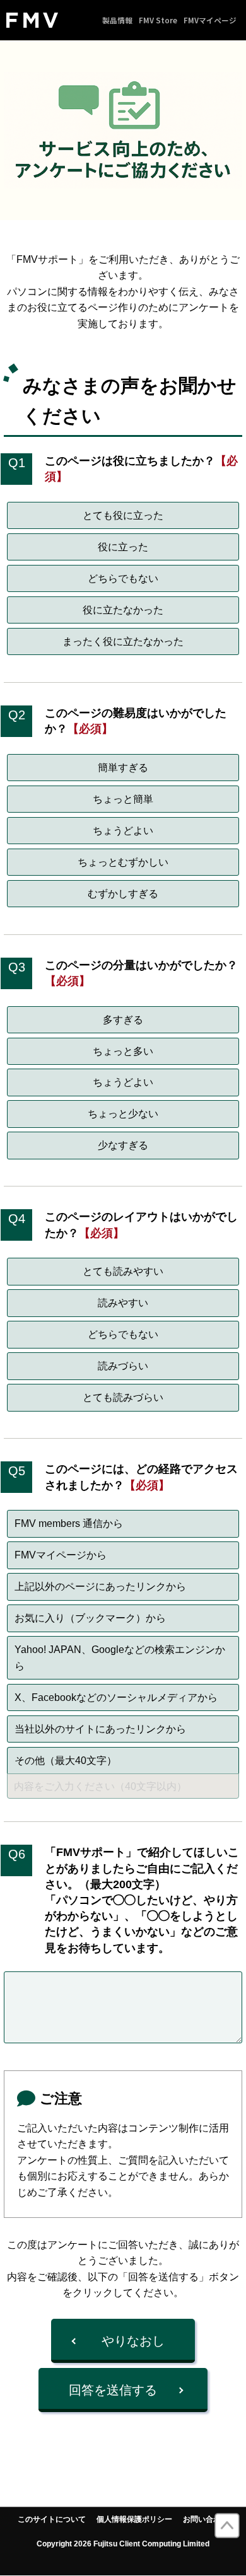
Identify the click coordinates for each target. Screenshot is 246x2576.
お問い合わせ (206, 2519)
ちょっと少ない (123, 1114)
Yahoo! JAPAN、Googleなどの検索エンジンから (120, 1658)
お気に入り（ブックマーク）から (90, 1618)
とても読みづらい (123, 1397)
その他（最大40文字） (66, 1761)
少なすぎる (123, 1145)
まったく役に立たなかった (123, 641)
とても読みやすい (123, 1271)
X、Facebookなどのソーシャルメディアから (116, 1697)
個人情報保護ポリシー (134, 2519)
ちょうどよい (123, 831)
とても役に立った (123, 515)
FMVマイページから (61, 1555)
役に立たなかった (123, 610)
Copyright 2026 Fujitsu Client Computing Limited (123, 2544)
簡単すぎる (123, 768)
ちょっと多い (123, 1051)
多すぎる (123, 1020)
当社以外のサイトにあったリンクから (100, 1729)
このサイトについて (52, 2519)
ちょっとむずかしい (123, 862)
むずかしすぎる (123, 894)
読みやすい (123, 1303)
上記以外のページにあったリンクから (100, 1587)
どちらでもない (123, 578)
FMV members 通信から (69, 1523)
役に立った (123, 547)
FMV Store (158, 20)
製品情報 (117, 20)
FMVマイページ (210, 20)
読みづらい (123, 1366)
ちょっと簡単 (123, 799)
